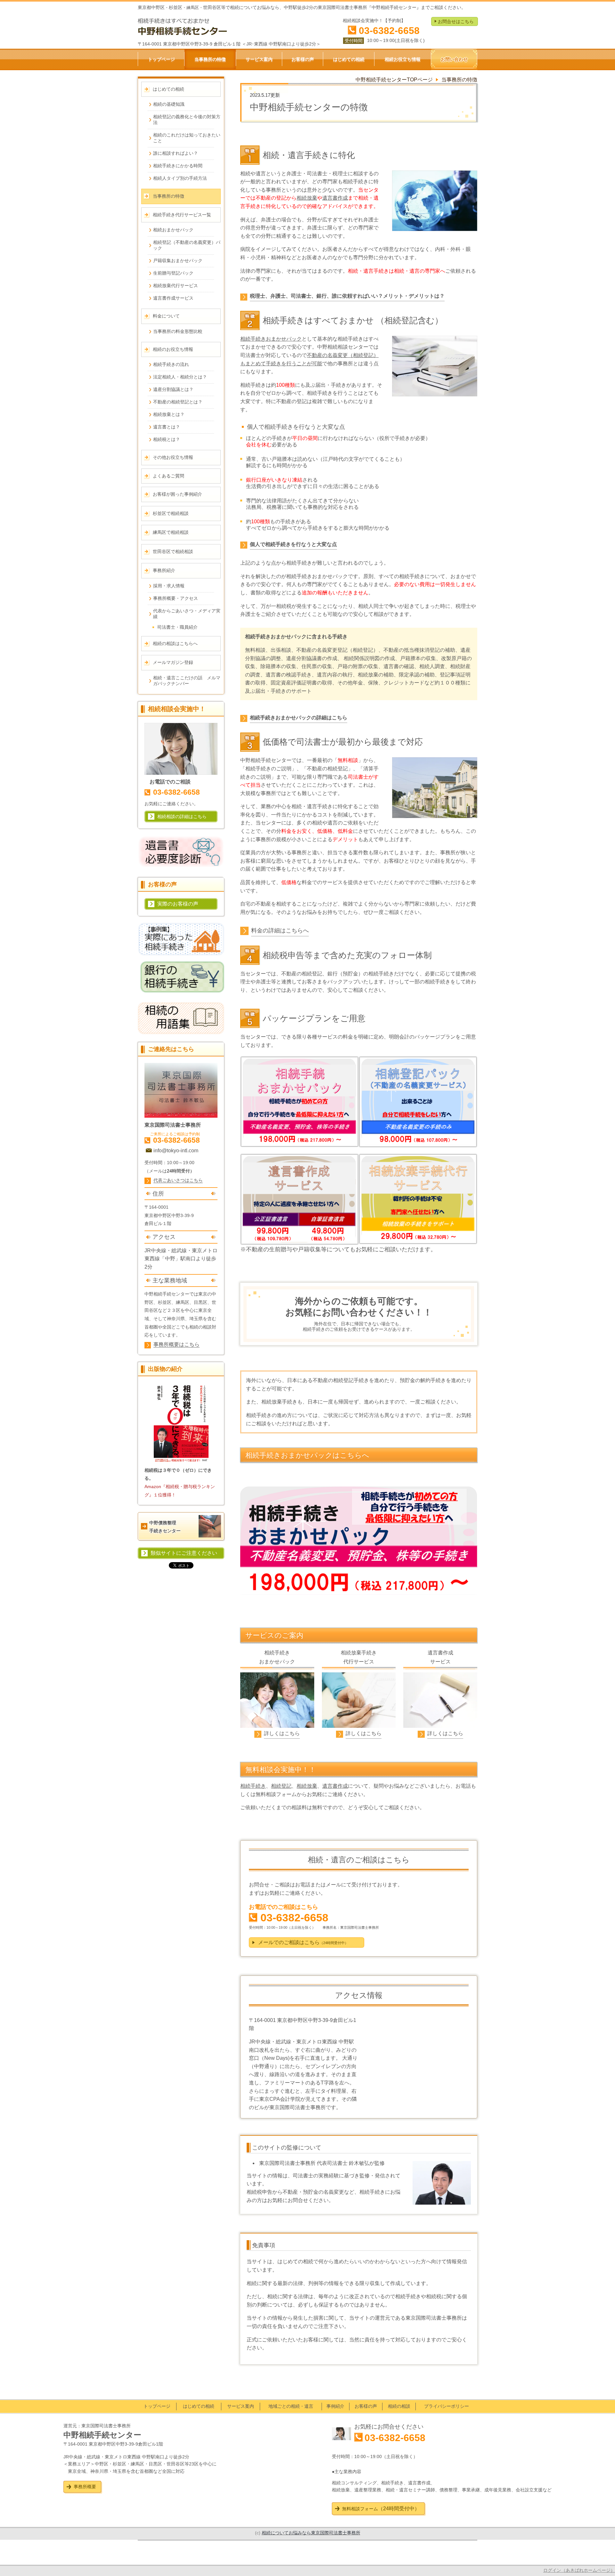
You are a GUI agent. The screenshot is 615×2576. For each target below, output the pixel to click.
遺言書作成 (335, 198)
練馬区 (183, 1302)
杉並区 (165, 1302)
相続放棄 (307, 198)
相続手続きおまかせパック (271, 339)
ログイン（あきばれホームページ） (579, 2570)
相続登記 (281, 1786)
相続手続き (253, 1786)
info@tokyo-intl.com (176, 1151)
